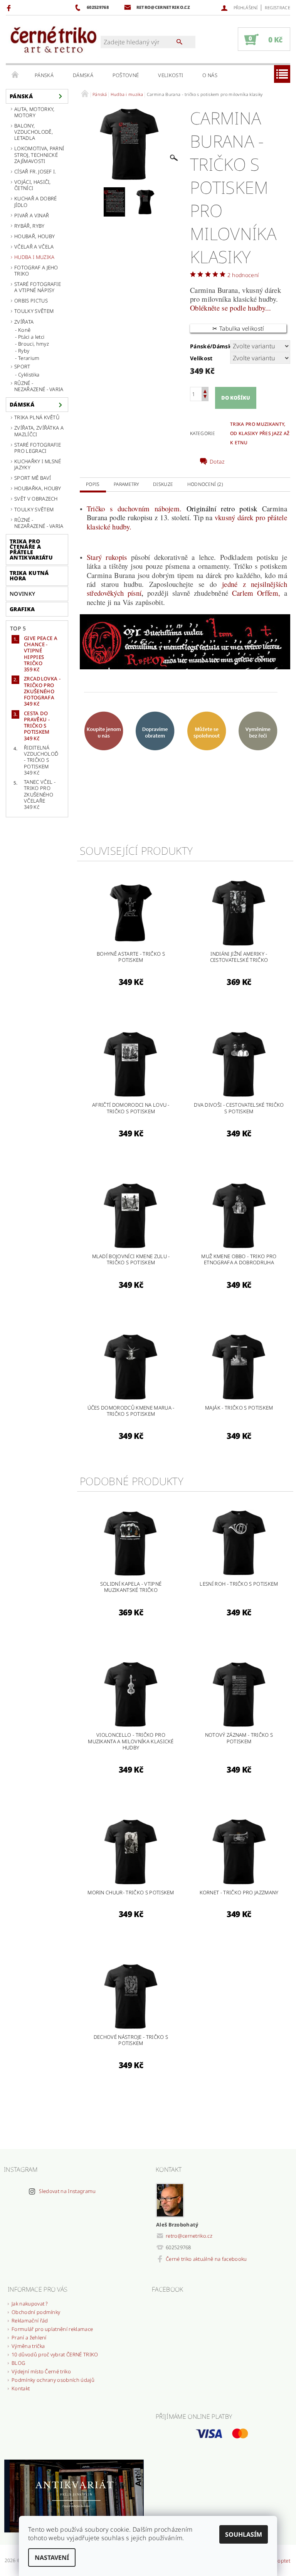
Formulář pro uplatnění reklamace (52, 2329)
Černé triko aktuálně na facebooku (206, 2259)
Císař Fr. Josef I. (35, 171)
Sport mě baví (33, 478)
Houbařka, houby (38, 488)
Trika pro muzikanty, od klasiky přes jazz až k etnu (260, 433)
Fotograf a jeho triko (36, 271)
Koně (24, 330)
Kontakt (21, 2388)
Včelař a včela (34, 247)
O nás (210, 75)
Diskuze (163, 484)
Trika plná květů (37, 417)
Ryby (24, 351)
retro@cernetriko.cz (189, 2236)
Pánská (44, 75)
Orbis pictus (31, 301)
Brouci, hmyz (34, 344)
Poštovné (126, 75)
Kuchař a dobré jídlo (35, 202)
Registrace (277, 8)
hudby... (259, 308)
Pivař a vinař (32, 215)
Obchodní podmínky (36, 2312)
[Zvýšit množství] (205, 391)
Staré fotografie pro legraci (38, 448)
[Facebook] (10, 8)
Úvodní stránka (15, 75)
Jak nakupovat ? (30, 2304)
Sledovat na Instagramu (67, 2191)
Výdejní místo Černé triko (41, 2371)
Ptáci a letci (31, 337)
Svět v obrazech (36, 499)
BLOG (18, 2363)
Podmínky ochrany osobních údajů (53, 2380)
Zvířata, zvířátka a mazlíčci (39, 431)
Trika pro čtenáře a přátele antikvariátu (31, 549)
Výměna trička (28, 2346)
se (225, 308)
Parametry (126, 484)
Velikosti (171, 75)
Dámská (83, 75)
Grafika (22, 609)
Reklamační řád (30, 2321)
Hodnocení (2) (205, 484)
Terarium (29, 358)
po (232, 308)
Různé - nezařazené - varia (39, 386)
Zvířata (24, 322)
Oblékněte (206, 308)
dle (241, 308)
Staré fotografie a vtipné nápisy (38, 287)
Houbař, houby (34, 236)
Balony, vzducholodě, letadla (34, 132)
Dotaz (217, 462)
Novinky (22, 594)
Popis (93, 484)
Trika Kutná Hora (29, 576)
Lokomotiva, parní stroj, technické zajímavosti (39, 155)
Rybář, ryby (29, 226)
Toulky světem (34, 311)
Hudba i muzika (34, 257)
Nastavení (52, 2558)
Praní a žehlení (29, 2337)
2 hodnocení (243, 275)
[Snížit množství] (205, 397)
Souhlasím (244, 2534)
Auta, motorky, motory (34, 112)
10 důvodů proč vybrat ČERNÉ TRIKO (55, 2354)
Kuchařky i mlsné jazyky (38, 464)
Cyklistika (29, 375)
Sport (22, 366)
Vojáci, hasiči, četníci (33, 185)
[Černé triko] (53, 40)
